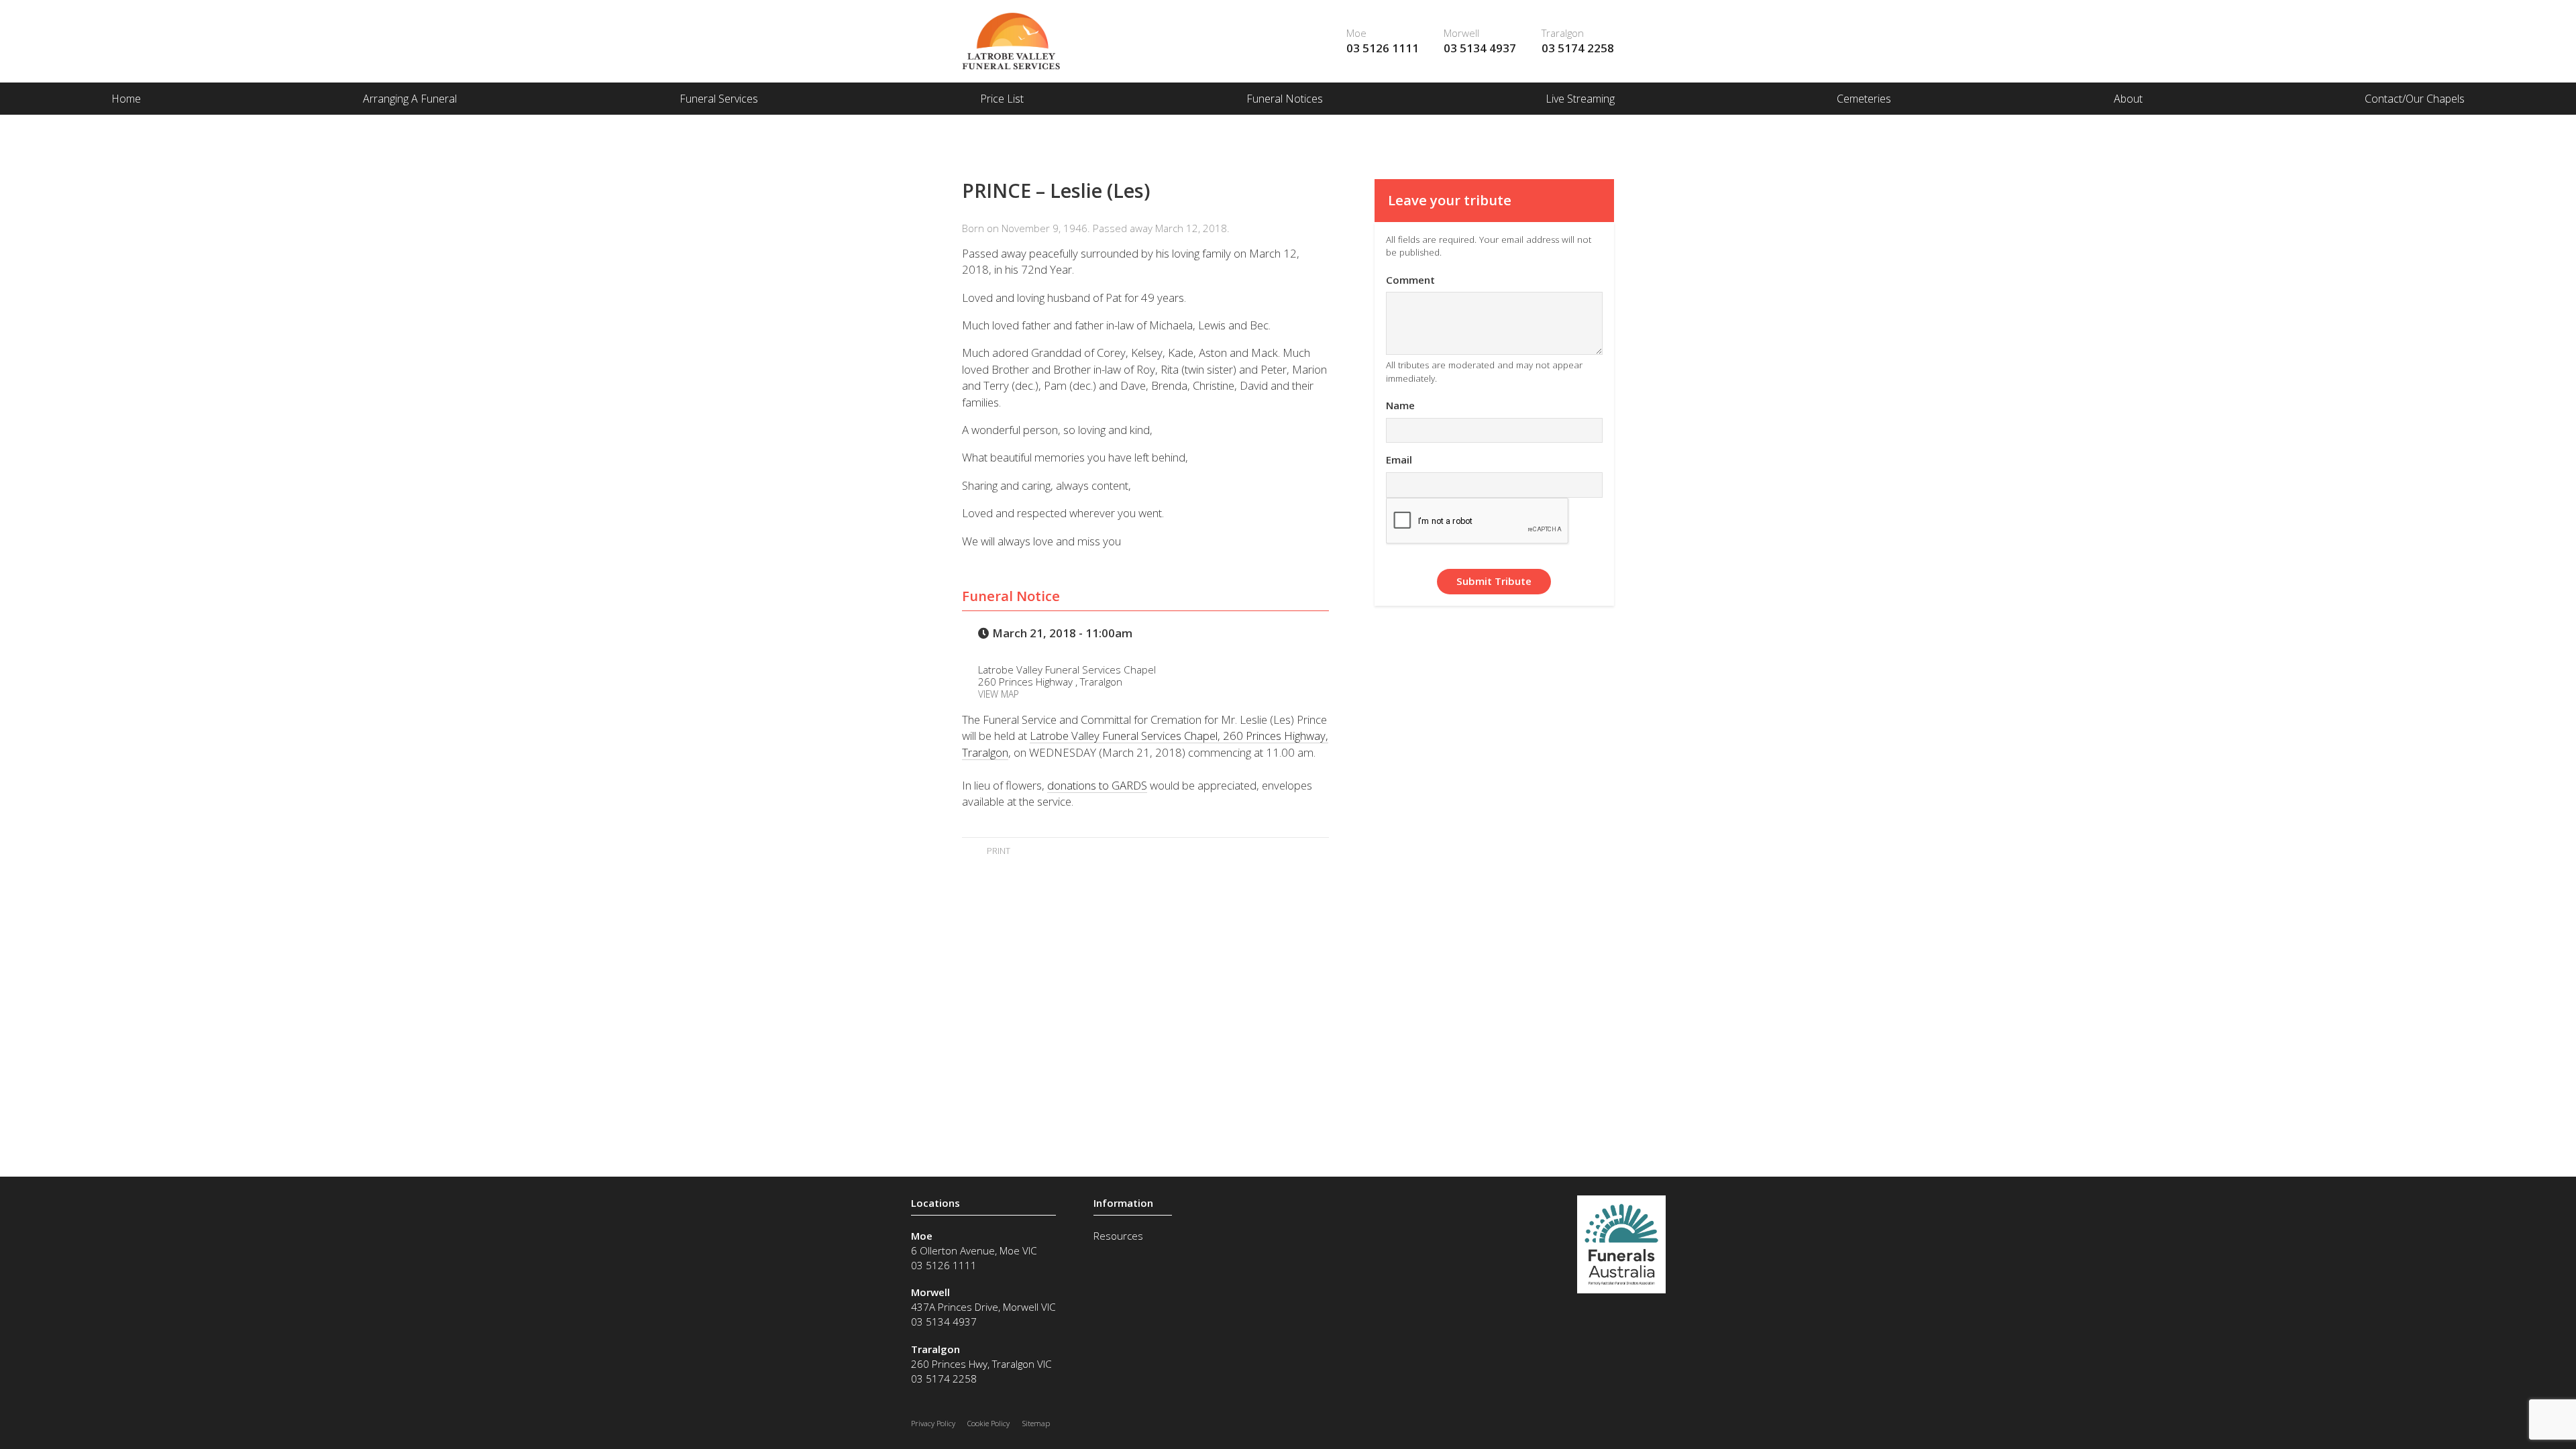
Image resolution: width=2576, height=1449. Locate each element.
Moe (1356, 33)
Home (126, 99)
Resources (1118, 1236)
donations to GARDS (1097, 785)
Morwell (1461, 33)
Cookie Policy (988, 1423)
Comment (1410, 280)
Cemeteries (1864, 99)
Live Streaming (1580, 99)
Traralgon (1563, 33)
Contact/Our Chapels (2415, 99)
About (2128, 99)
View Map (999, 694)
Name (1400, 405)
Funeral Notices (1285, 99)
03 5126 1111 (1383, 48)
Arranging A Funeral (410, 99)
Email (1399, 460)
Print (997, 851)
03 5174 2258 (1578, 48)
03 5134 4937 (1480, 48)
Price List (1002, 99)
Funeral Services (719, 99)
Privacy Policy (933, 1423)
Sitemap (1036, 1423)
